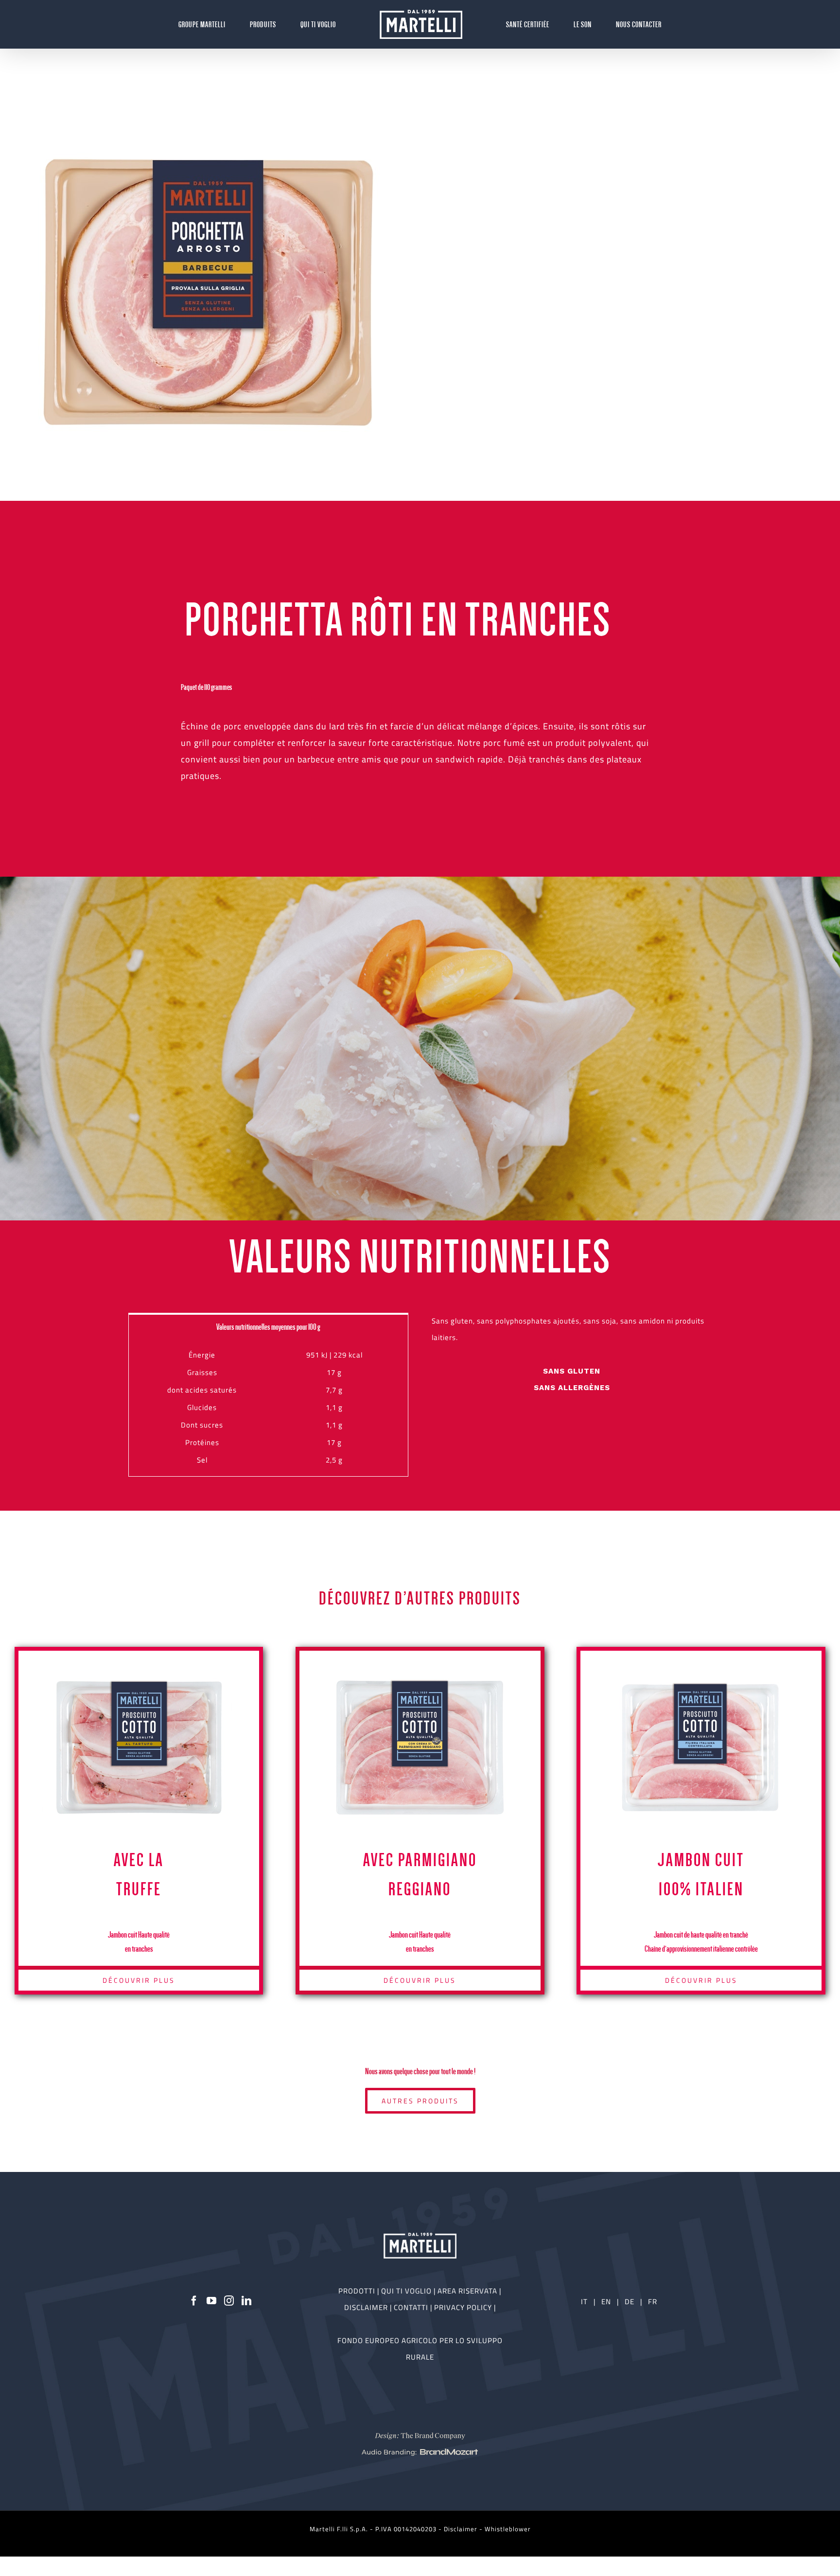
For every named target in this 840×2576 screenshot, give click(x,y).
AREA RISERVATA (468, 2291)
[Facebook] (194, 2301)
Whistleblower (508, 2529)
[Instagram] (229, 2301)
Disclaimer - (464, 2529)
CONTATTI (412, 2307)
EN (606, 2302)
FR (653, 2302)
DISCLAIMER (367, 2307)
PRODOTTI (357, 2291)
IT (584, 2302)
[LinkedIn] (247, 2301)
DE (630, 2302)
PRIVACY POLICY (464, 2307)
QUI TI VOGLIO (406, 2291)
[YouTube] (212, 2301)
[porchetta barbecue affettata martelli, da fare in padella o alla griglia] (209, 292)
